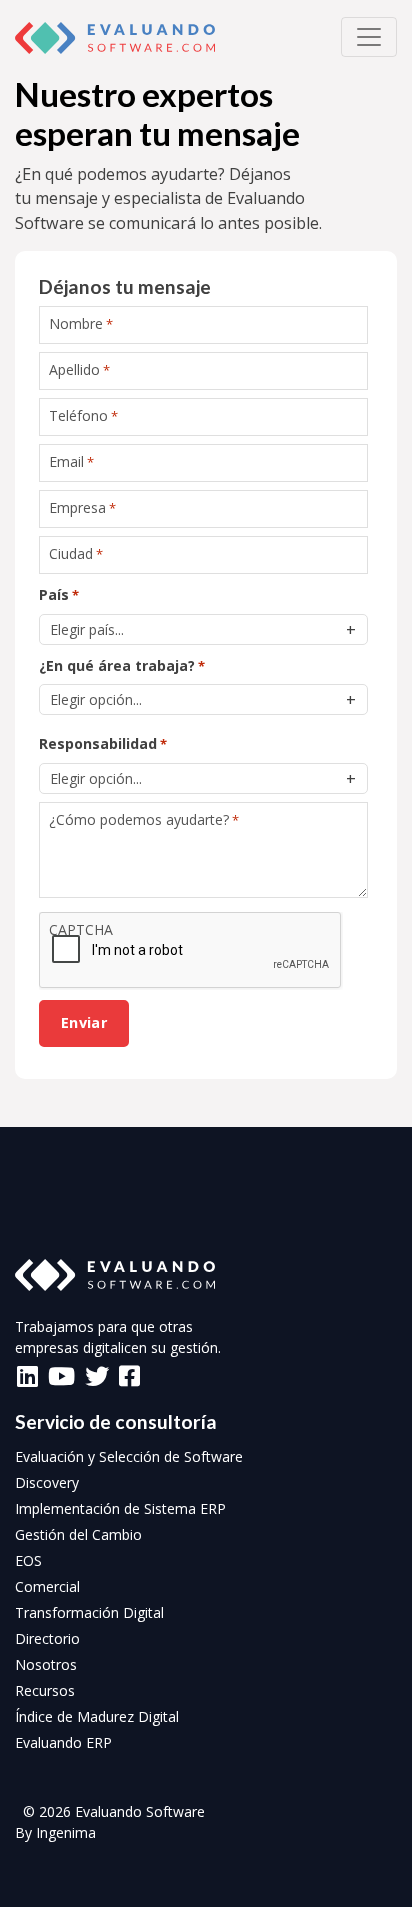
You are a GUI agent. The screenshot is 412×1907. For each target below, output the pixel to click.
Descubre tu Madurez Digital (206, 556)
